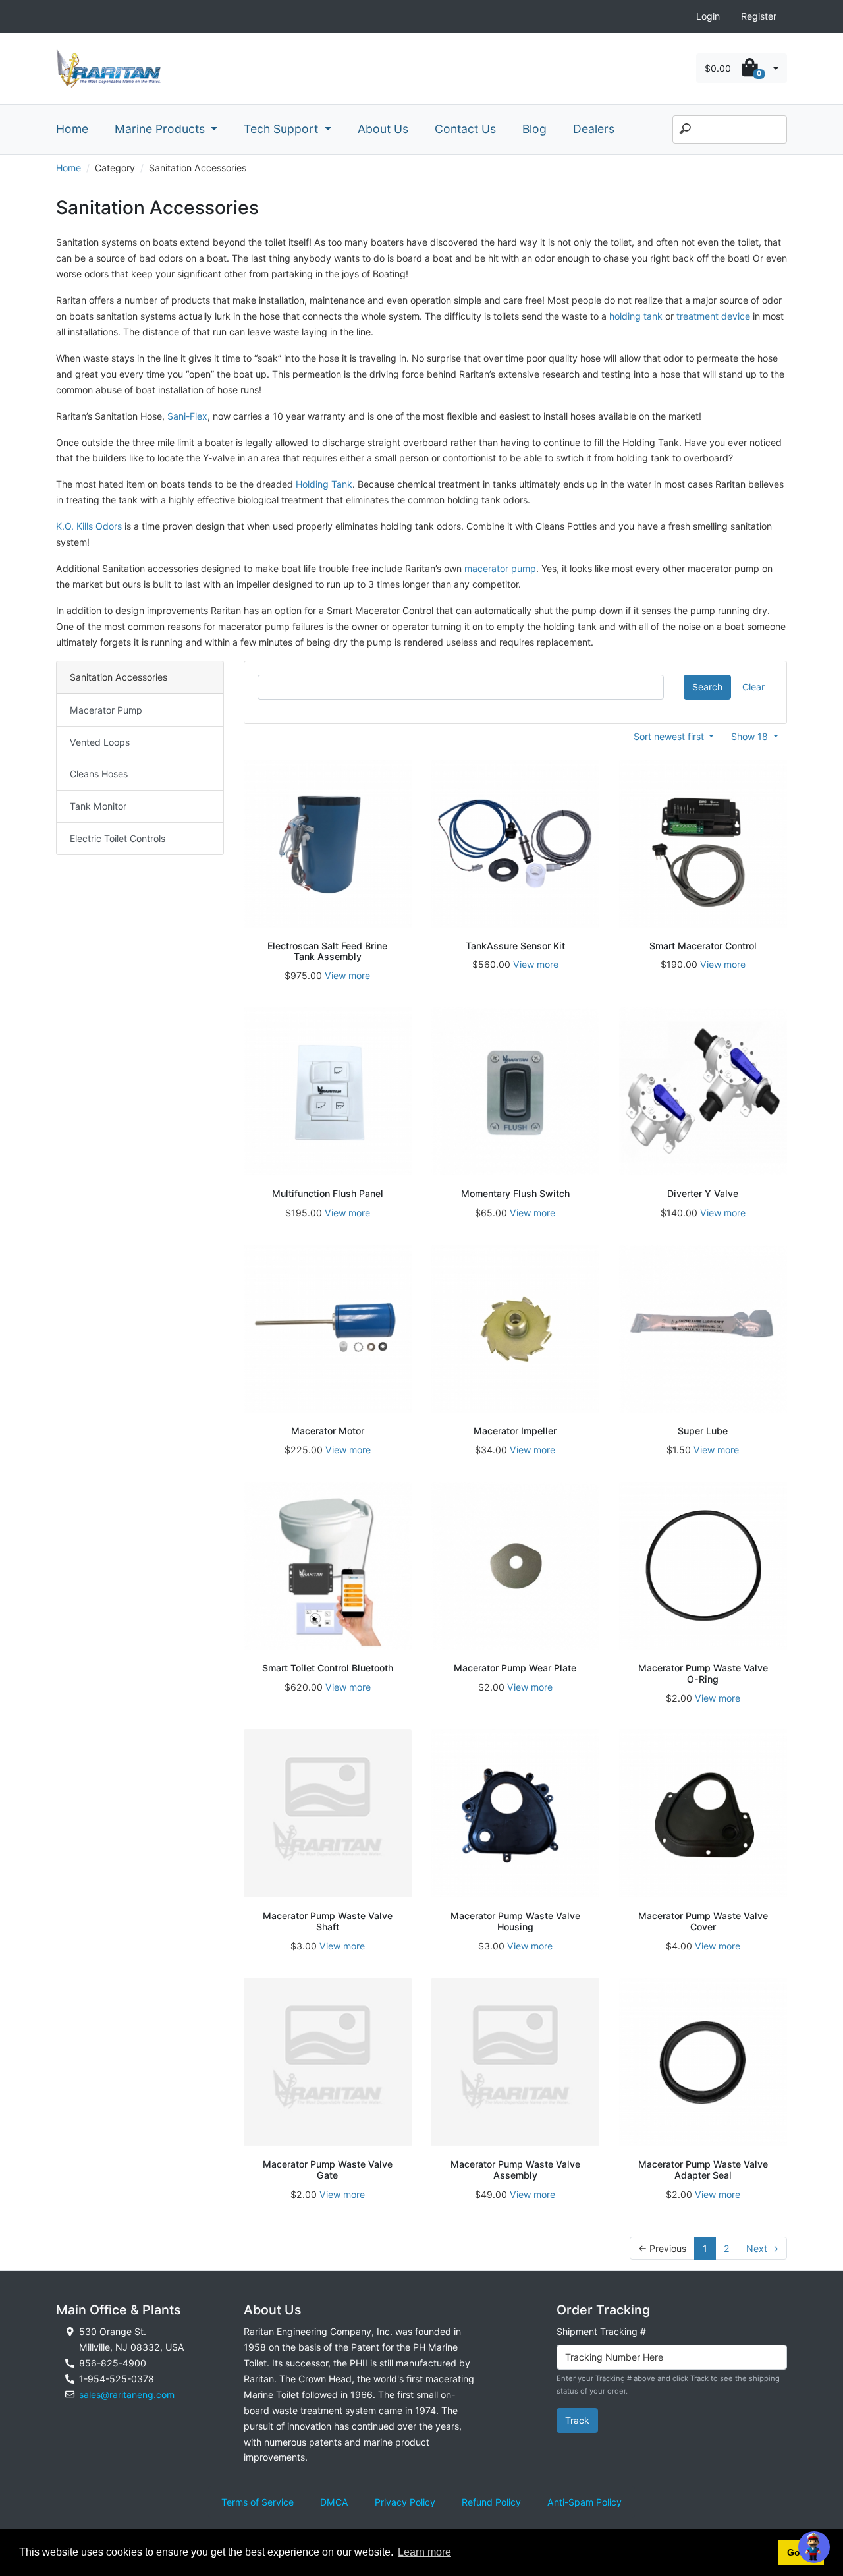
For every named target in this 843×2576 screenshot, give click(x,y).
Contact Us (465, 129)
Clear (753, 687)
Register (759, 16)
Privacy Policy (405, 2502)
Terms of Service (258, 2502)
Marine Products (161, 129)
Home (72, 129)
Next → (762, 2248)
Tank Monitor (98, 806)
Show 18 (751, 736)
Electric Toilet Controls (118, 838)
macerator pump (500, 568)
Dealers (594, 129)
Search (707, 687)
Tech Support (283, 129)
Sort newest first (670, 736)
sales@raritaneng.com (127, 2394)
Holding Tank (324, 484)
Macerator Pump (106, 710)
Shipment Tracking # (601, 2331)
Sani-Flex (187, 416)
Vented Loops (100, 742)
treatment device (713, 316)
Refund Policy (491, 2502)
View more (347, 975)
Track (577, 2420)
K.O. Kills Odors (89, 526)
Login (708, 16)
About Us (383, 129)
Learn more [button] (424, 2552)
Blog (534, 129)
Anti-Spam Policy (585, 2502)
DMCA (334, 2502)
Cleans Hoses (99, 774)
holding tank (636, 316)
